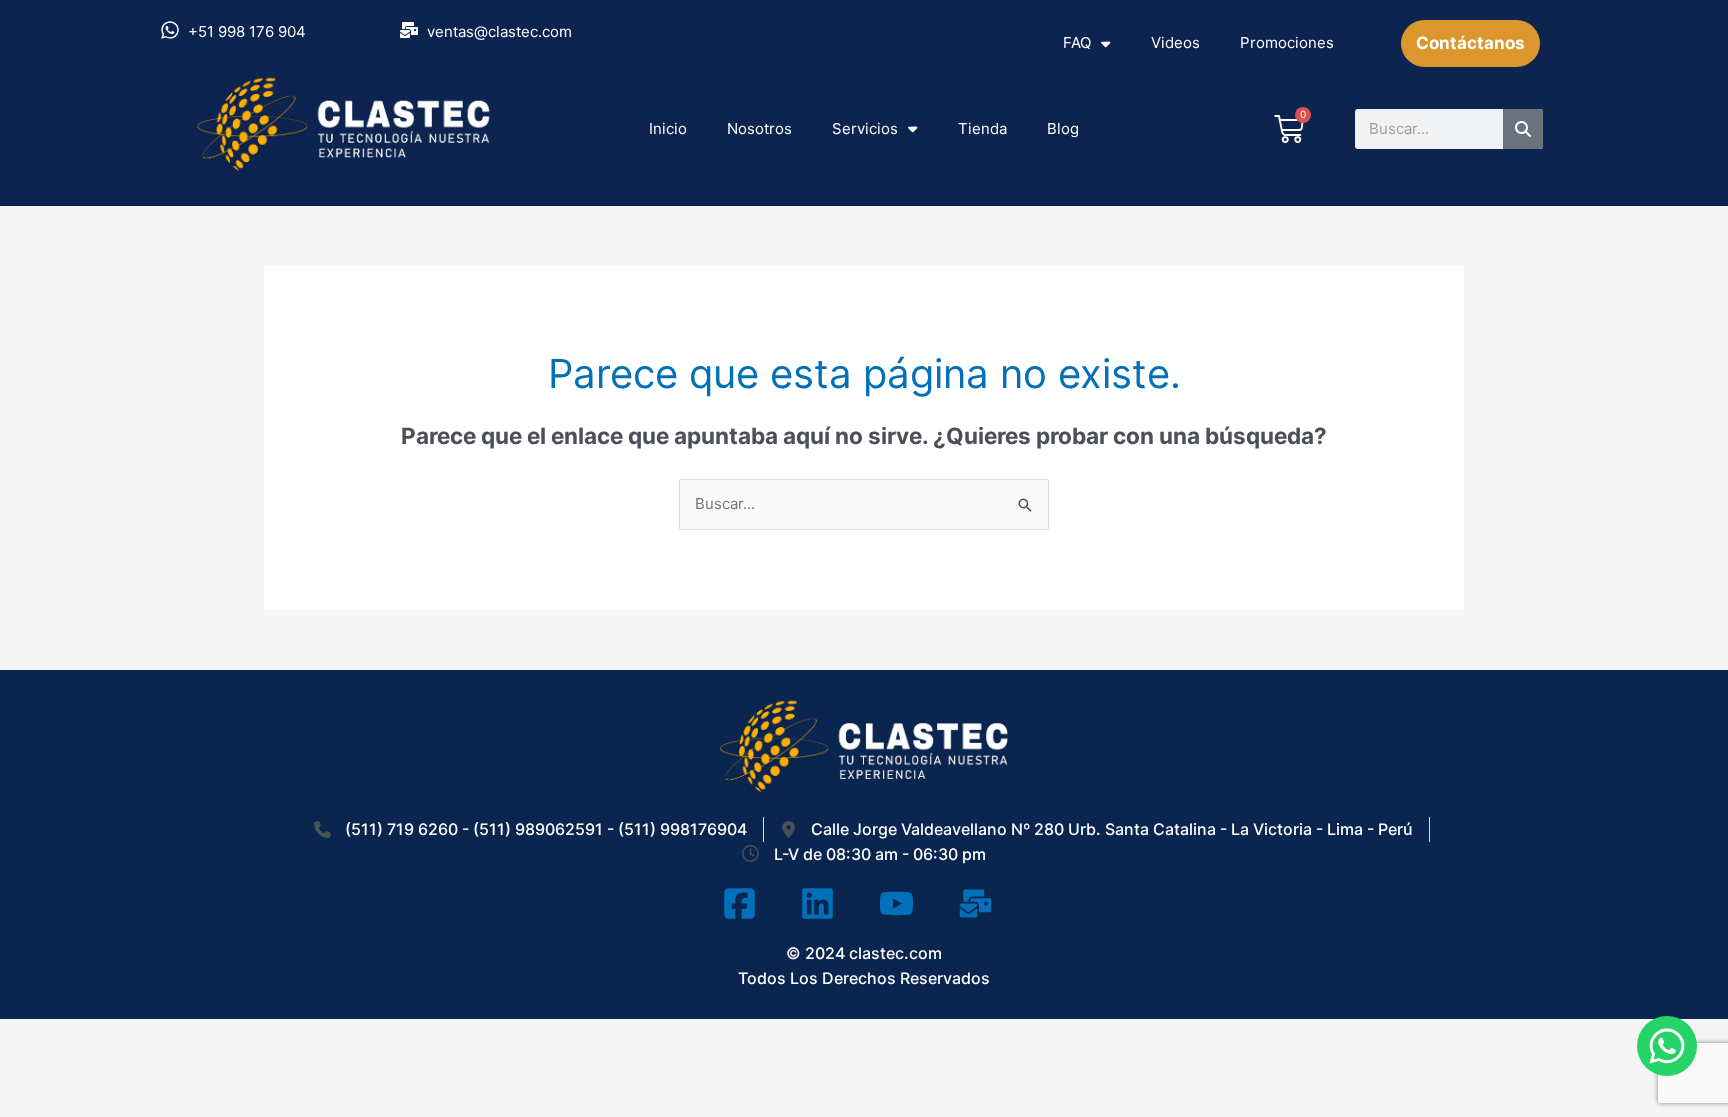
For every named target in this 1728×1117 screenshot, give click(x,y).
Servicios (865, 128)
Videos (1175, 42)
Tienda (982, 128)
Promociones (1287, 42)
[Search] (1523, 129)
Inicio (668, 128)
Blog (1063, 128)
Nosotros (759, 128)
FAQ (1077, 42)
